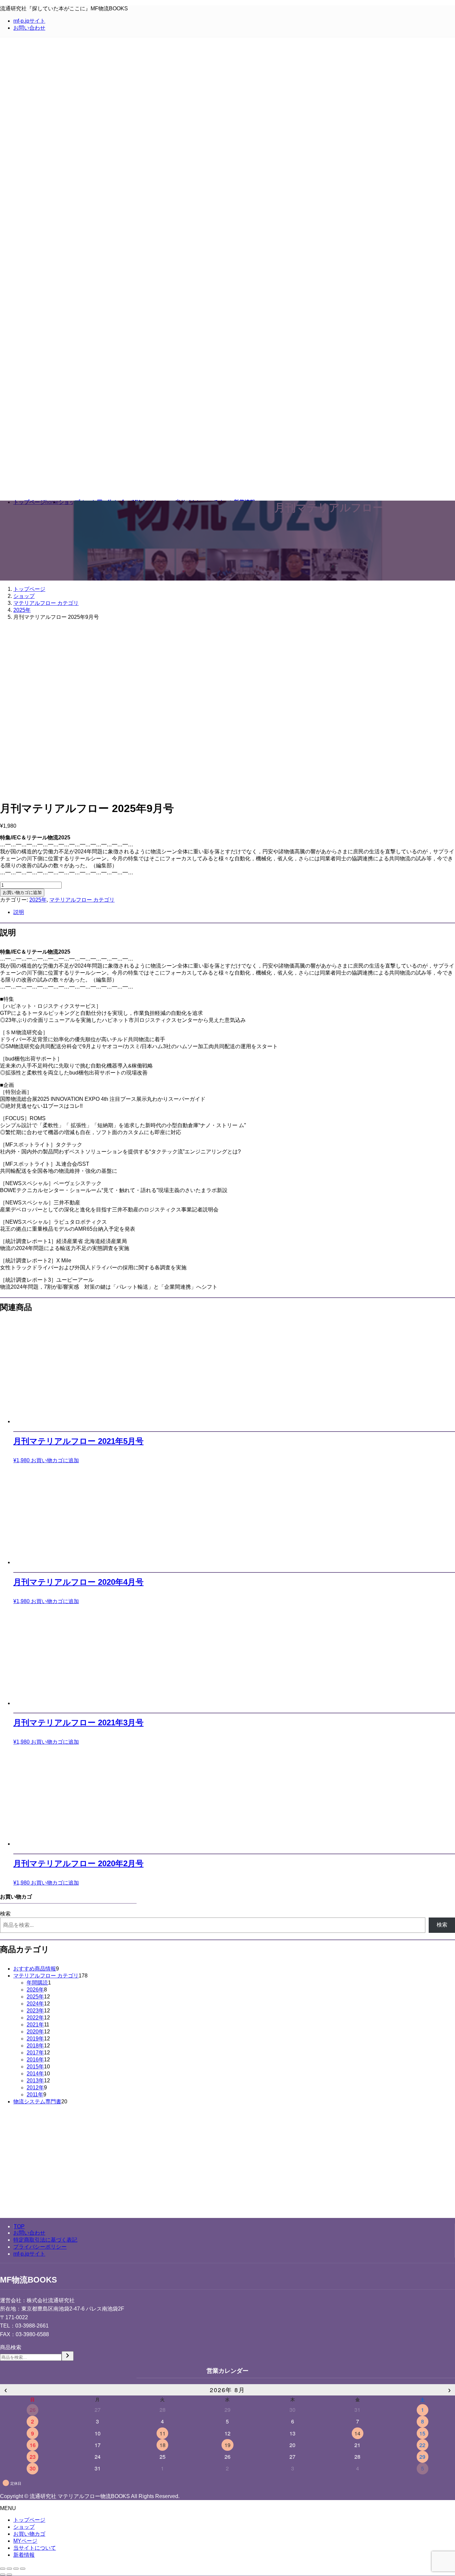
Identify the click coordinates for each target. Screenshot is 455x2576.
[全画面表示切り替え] (16, 2569)
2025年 (38, 900)
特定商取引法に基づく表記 (45, 2240)
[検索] (68, 2356)
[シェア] (9, 2569)
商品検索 (11, 2347)
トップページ (29, 2520)
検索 (5, 1914)
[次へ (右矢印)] (9, 2575)
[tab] (234, 912)
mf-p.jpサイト (29, 21)
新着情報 (24, 2555)
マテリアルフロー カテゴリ (82, 900)
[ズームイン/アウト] (23, 2569)
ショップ (24, 2527)
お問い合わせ (29, 28)
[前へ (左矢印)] (3, 2575)
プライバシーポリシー (40, 2247)
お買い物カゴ (29, 2534)
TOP (19, 2226)
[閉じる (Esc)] (3, 2569)
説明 (19, 912)
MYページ (25, 2541)
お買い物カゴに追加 (22, 892)
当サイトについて (35, 2548)
